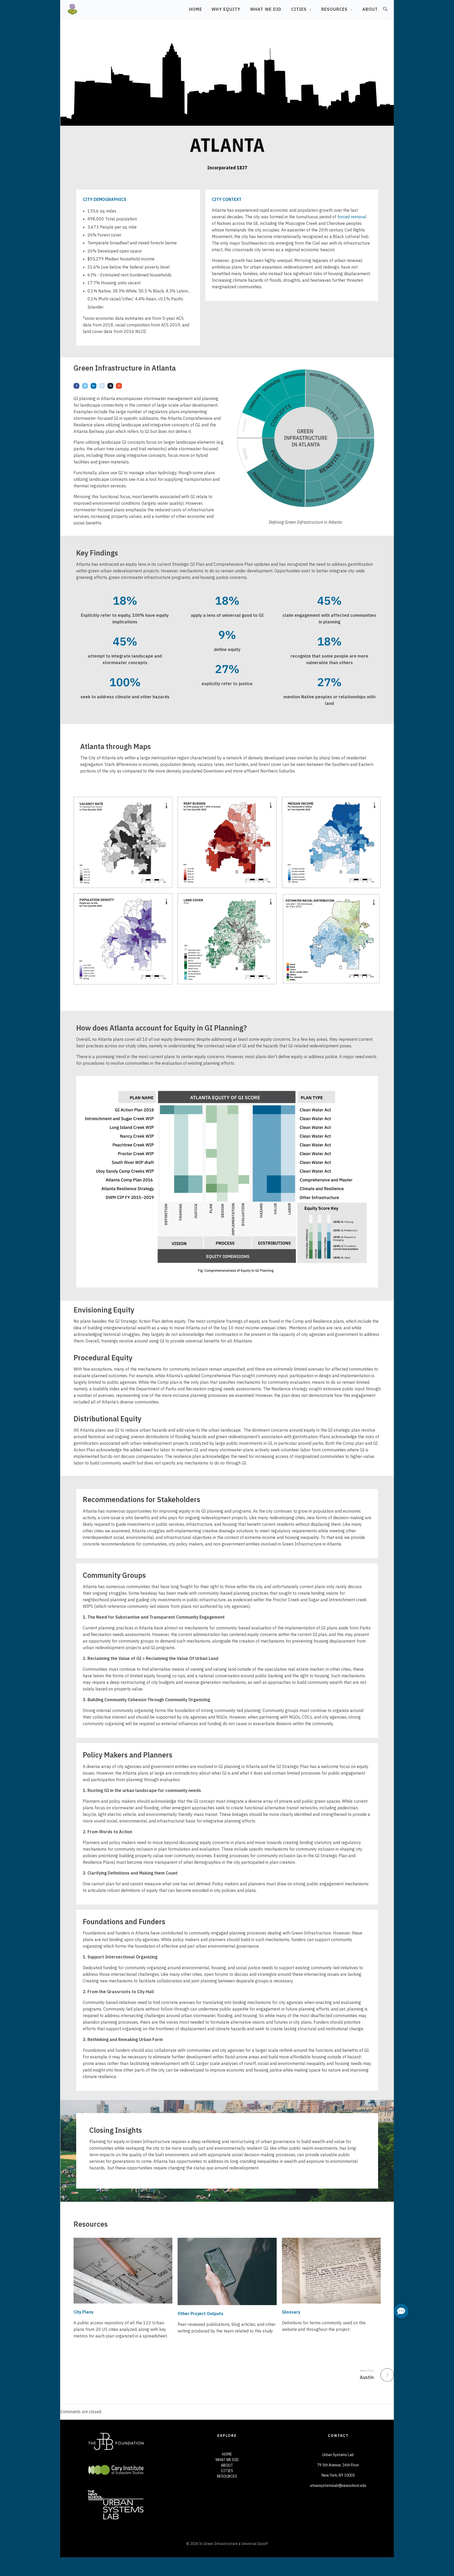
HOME (227, 2454)
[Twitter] (85, 386)
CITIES (227, 2471)
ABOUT (227, 2465)
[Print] (110, 386)
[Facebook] (76, 386)
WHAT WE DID (227, 2460)
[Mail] (119, 386)
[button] (401, 2311)
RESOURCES (227, 2476)
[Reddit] (102, 386)
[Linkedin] (94, 386)
